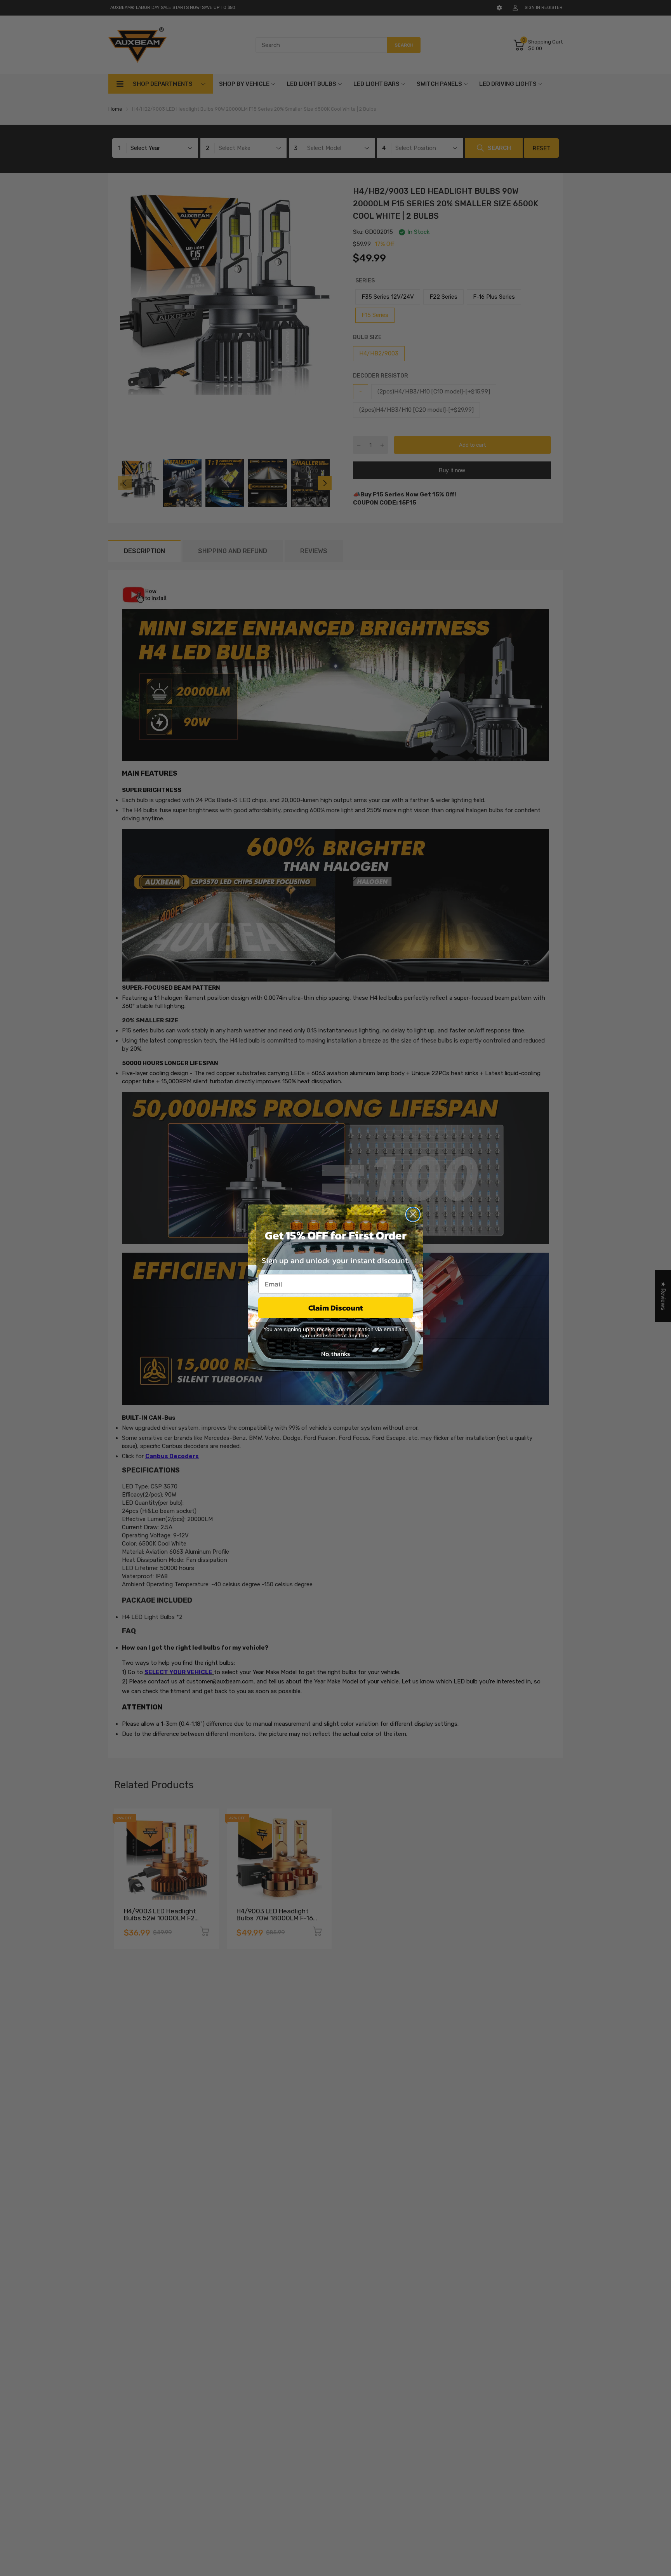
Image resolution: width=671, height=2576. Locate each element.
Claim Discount (336, 1308)
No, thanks (335, 1354)
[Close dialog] (413, 1214)
